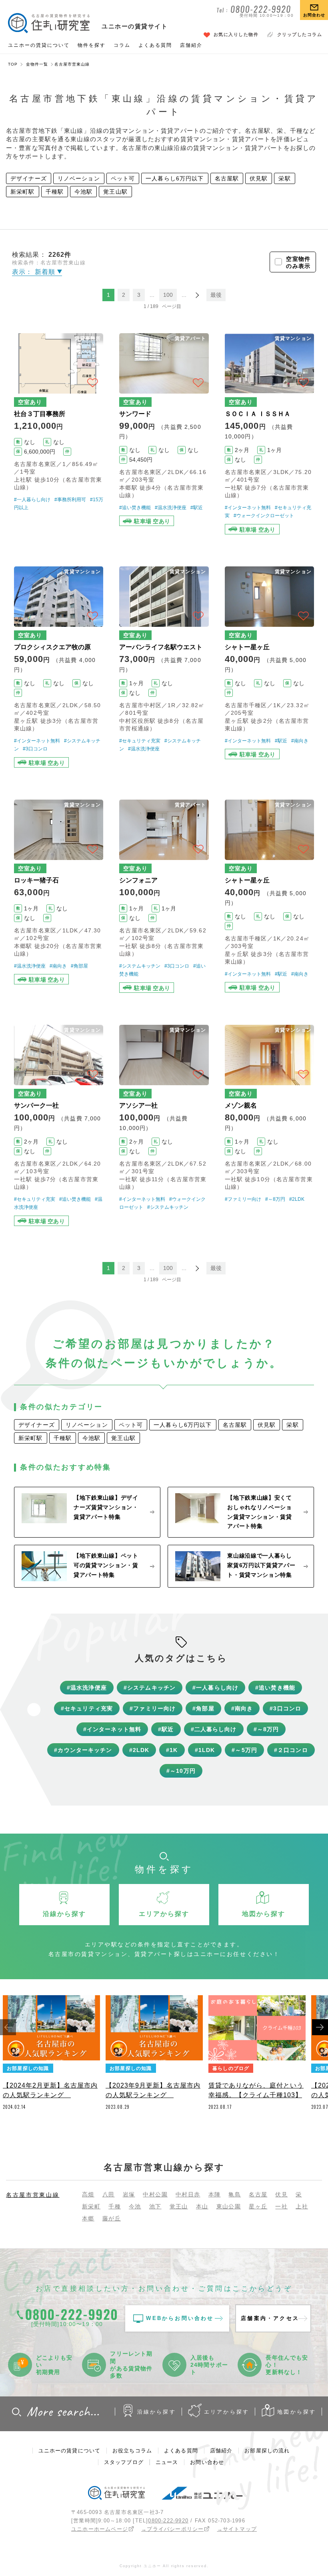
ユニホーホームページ (100, 2529)
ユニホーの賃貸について (39, 45)
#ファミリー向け (243, 1199)
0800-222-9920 (168, 2521)
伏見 (281, 2194)
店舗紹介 (191, 45)
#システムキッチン (140, 966)
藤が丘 (112, 2218)
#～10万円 (181, 1771)
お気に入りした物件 (236, 34)
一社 (281, 2206)
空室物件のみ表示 (298, 262)
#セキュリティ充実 (140, 741)
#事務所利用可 (70, 500)
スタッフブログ (124, 2462)
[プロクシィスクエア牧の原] (59, 667)
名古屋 (258, 2194)
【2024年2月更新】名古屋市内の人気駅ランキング (50, 2090)
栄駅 (284, 178)
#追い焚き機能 (135, 508)
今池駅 (83, 192)
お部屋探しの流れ (267, 2451)
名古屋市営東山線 (33, 2195)
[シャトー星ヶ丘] (269, 667)
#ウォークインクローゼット (264, 516)
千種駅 (55, 192)
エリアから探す (227, 2412)
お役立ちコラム (132, 2451)
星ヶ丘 (258, 2206)
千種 (115, 2206)
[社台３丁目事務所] (59, 434)
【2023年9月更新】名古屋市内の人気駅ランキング (153, 2090)
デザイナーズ (29, 178)
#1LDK (205, 1750)
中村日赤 (188, 2194)
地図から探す (297, 2412)
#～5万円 (244, 1750)
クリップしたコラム (300, 34)
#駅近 (197, 508)
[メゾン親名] (269, 1125)
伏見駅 (259, 178)
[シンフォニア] (164, 896)
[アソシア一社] (164, 1125)
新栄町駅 (23, 192)
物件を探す (92, 45)
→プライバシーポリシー (172, 2529)
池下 (155, 2206)
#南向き (300, 741)
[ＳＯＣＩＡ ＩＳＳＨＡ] (269, 434)
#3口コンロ (35, 749)
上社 (302, 2206)
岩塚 (129, 2194)
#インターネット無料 (248, 508)
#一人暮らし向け (32, 500)
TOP (13, 64)
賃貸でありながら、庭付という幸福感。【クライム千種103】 (256, 2090)
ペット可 (123, 178)
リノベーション (79, 178)
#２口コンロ (291, 1750)
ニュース (167, 2462)
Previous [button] (8, 2027)
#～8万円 (275, 1199)
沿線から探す (157, 2412)
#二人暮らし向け (214, 1729)
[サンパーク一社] (59, 1125)
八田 (109, 2194)
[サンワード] (164, 434)
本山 (202, 2206)
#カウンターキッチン (83, 1750)
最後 (216, 295)
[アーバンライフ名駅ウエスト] (164, 667)
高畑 (88, 2194)
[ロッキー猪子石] (59, 896)
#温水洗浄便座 (171, 508)
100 (168, 295)
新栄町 (91, 2206)
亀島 (235, 2194)
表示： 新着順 (35, 272)
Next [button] (320, 2027)
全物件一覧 (37, 64)
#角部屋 (79, 966)
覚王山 (179, 2206)
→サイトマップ (237, 2529)
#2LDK (297, 1199)
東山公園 (229, 2206)
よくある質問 (155, 45)
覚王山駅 (115, 192)
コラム (122, 45)
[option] (51, 2055)
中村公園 (155, 2194)
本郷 (88, 2218)
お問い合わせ (207, 2462)
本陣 (215, 2194)
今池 (135, 2206)
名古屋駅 (227, 178)
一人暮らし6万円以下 (175, 178)
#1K (172, 1750)
